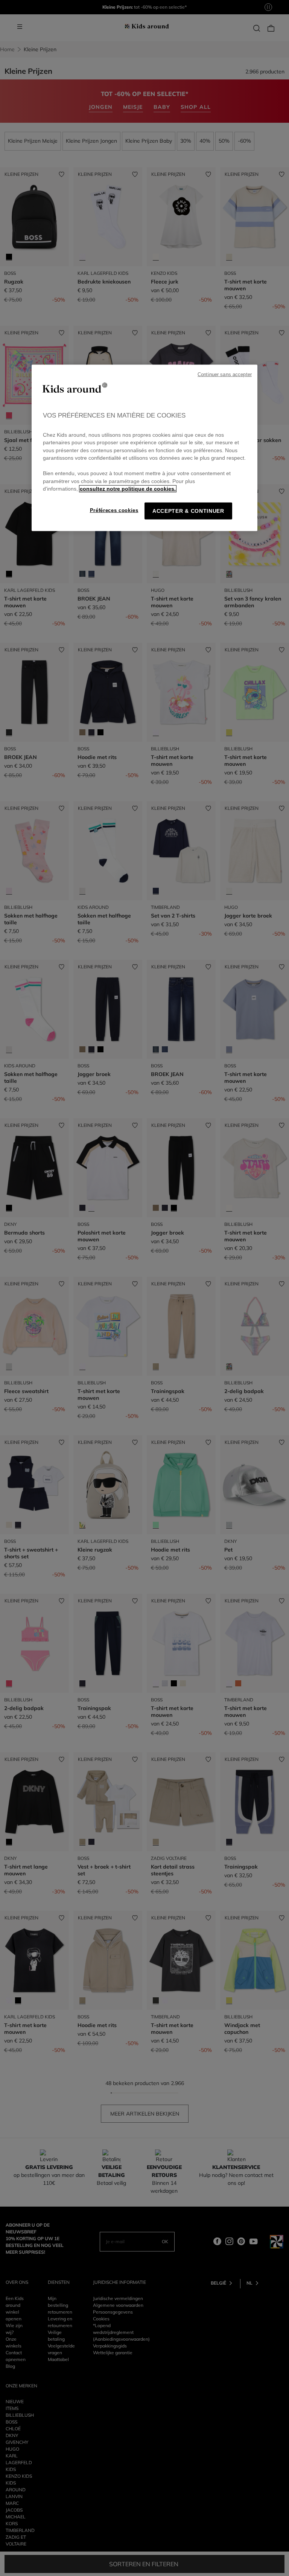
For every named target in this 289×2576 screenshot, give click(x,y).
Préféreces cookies (114, 510)
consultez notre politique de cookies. (128, 489)
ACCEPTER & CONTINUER (188, 511)
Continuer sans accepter (225, 375)
